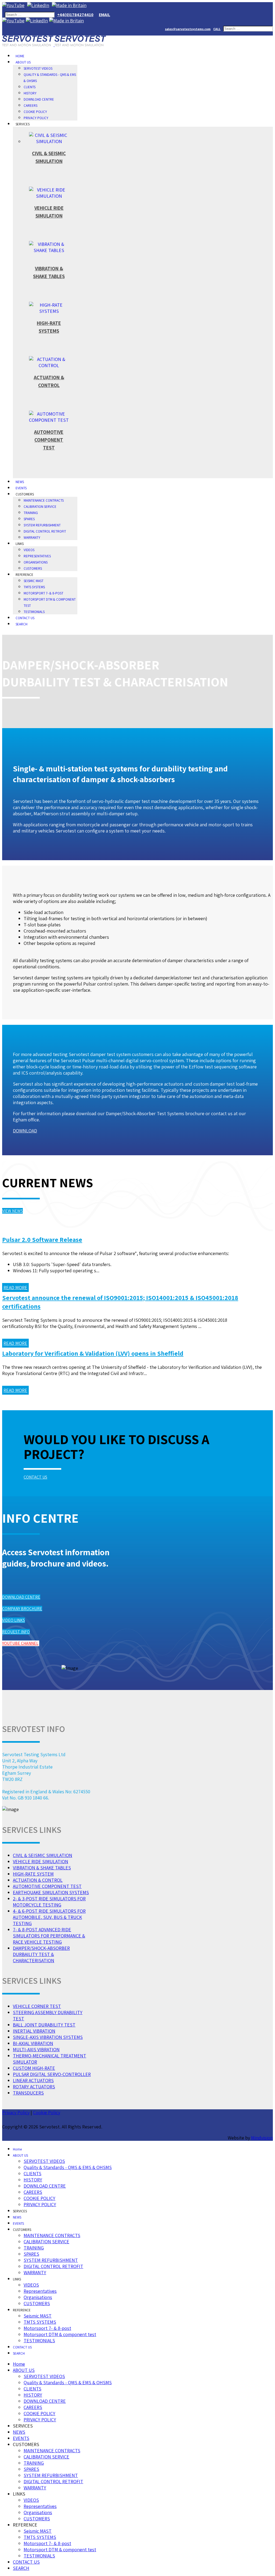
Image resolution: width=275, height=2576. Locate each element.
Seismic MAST (34, 581)
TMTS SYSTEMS (34, 587)
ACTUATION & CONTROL (38, 1880)
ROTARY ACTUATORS (34, 2087)
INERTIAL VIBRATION (34, 2031)
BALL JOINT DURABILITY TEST (44, 2025)
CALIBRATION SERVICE (40, 507)
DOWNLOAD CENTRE (39, 99)
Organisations (36, 562)
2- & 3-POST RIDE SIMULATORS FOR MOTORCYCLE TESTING (49, 1902)
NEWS (20, 482)
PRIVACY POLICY (36, 118)
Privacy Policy (16, 2112)
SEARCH (21, 624)
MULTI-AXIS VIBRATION (36, 2049)
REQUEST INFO (16, 1632)
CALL (217, 29)
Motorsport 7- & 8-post (44, 593)
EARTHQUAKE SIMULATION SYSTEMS (51, 1892)
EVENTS (21, 488)
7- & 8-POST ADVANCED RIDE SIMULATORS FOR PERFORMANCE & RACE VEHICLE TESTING (49, 1936)
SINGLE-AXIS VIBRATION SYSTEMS (48, 2037)
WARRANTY (32, 538)
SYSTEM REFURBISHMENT (42, 525)
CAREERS (30, 106)
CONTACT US (25, 618)
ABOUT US (23, 62)
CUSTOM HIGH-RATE (34, 2068)
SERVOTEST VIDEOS (38, 68)
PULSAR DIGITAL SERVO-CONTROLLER (52, 2074)
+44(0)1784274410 (75, 15)
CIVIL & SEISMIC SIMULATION (43, 1855)
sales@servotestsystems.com (188, 29)
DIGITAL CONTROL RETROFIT (45, 531)
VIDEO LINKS (14, 1620)
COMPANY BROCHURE (22, 1609)
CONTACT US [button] (35, 1477)
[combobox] (30, 15)
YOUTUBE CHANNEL (20, 1643)
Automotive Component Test (49, 440)
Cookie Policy (47, 2112)
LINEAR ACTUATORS (33, 2080)
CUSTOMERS (33, 568)
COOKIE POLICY (35, 112)
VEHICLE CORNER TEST (37, 2006)
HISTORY (30, 93)
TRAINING (31, 513)
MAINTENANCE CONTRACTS (44, 500)
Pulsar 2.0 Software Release (42, 1239)
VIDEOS (29, 550)
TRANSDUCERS (28, 2093)
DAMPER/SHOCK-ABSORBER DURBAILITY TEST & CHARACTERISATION (41, 1954)
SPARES (29, 519)
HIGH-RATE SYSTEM (33, 1874)
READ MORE (15, 1287)
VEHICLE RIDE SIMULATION (41, 1861)
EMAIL (104, 15)
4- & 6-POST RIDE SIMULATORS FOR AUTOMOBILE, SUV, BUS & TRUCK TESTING (49, 1917)
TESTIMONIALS (34, 612)
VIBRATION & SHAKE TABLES (42, 1868)
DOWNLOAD (25, 1131)
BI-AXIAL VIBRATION (33, 2043)
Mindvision (262, 2138)
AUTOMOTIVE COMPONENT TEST (47, 1886)
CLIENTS (30, 87)
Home (20, 56)
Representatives (37, 556)
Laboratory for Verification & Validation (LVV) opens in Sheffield (93, 1353)
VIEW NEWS (12, 1211)
